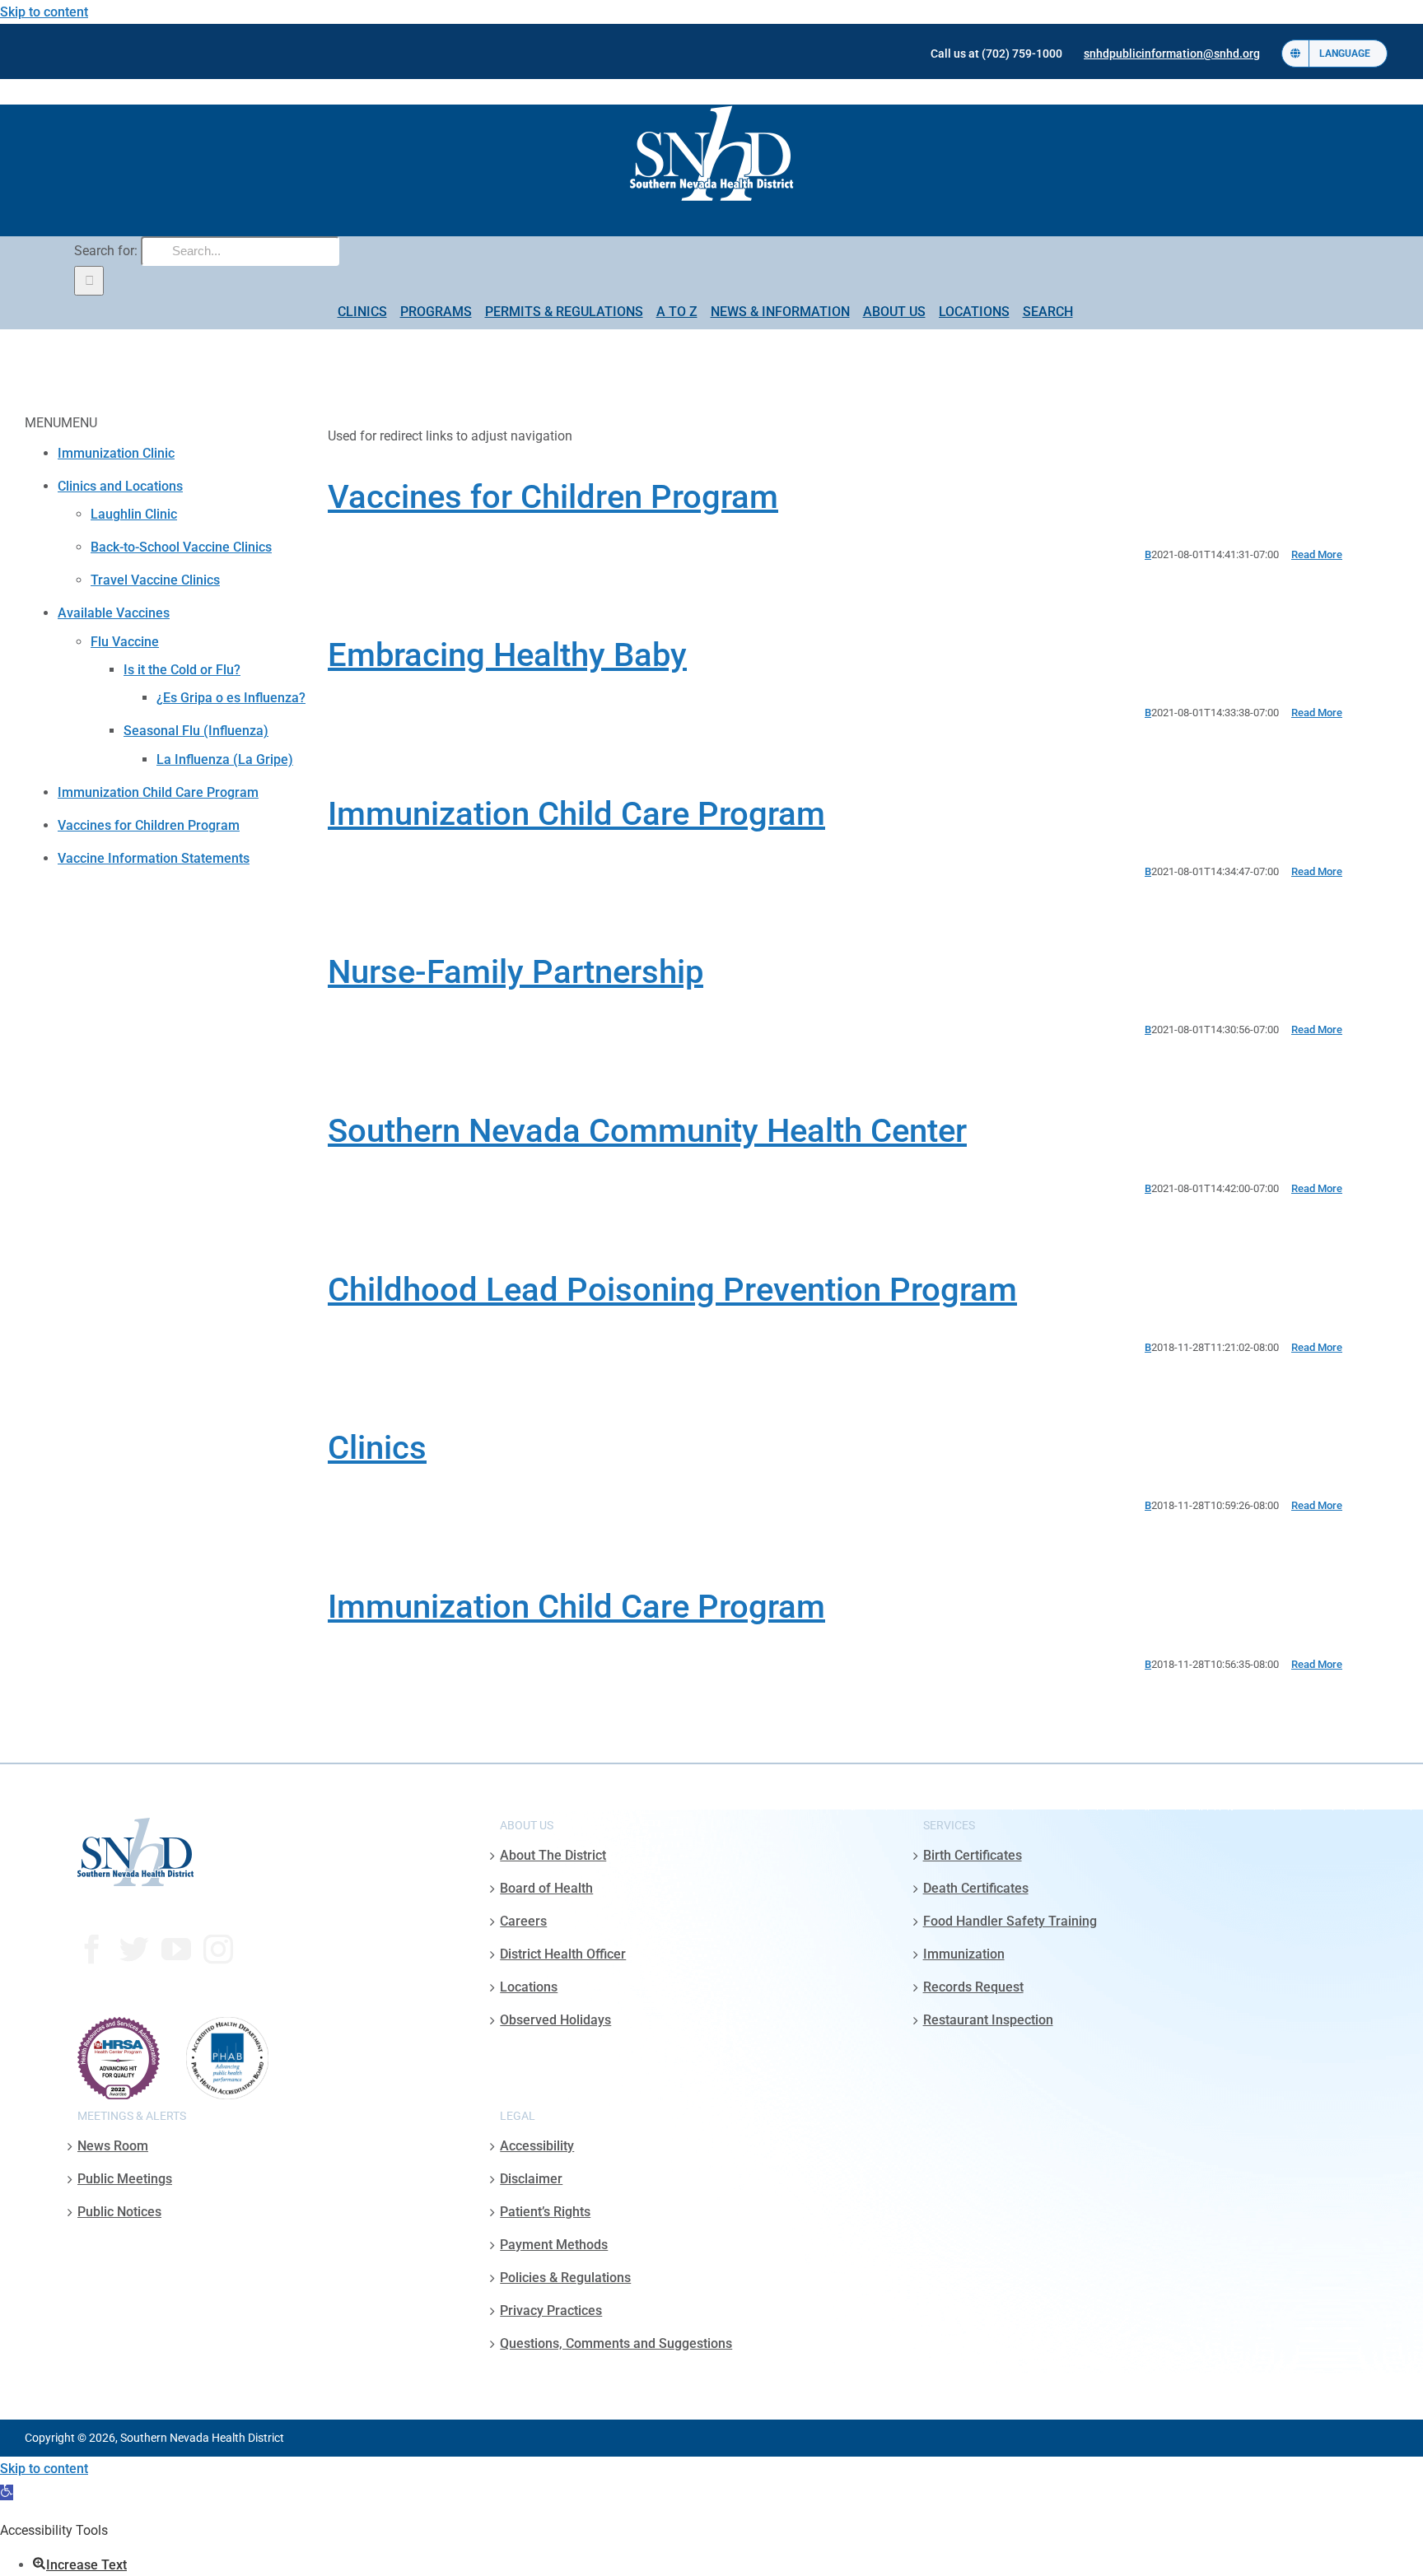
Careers (523, 1921)
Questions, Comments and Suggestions (616, 2343)
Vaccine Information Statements (154, 858)
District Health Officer (563, 1954)
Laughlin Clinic (134, 514)
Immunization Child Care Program (576, 814)
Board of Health (546, 1888)
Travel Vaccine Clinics (155, 580)
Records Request (973, 1987)
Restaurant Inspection (988, 2020)
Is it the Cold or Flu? (182, 670)
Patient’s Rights (545, 2212)
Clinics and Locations (120, 486)
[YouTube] (176, 1949)
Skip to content (44, 12)
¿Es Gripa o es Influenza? (231, 698)
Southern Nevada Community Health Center (647, 1131)
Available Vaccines (114, 613)
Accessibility (537, 2146)
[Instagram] (218, 1949)
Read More (1317, 554)
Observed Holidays (555, 2020)
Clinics (377, 1448)
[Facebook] (92, 1949)
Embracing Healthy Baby (507, 655)
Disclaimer (531, 2179)
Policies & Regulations (565, 2278)
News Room (113, 2146)
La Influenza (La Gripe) (225, 759)
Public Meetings (125, 2179)
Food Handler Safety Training (1010, 1921)
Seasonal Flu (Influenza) (196, 731)
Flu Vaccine (125, 642)
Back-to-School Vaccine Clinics (181, 547)
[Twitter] (134, 1949)
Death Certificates (976, 1888)
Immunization (964, 1954)
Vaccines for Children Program (553, 497)
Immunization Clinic (116, 453)
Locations (529, 1987)
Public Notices (119, 2212)
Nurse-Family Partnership (516, 972)
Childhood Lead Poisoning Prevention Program (672, 1290)
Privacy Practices (551, 2310)
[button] (7, 2492)
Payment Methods (554, 2245)
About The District (553, 1855)
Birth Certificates (973, 1855)
